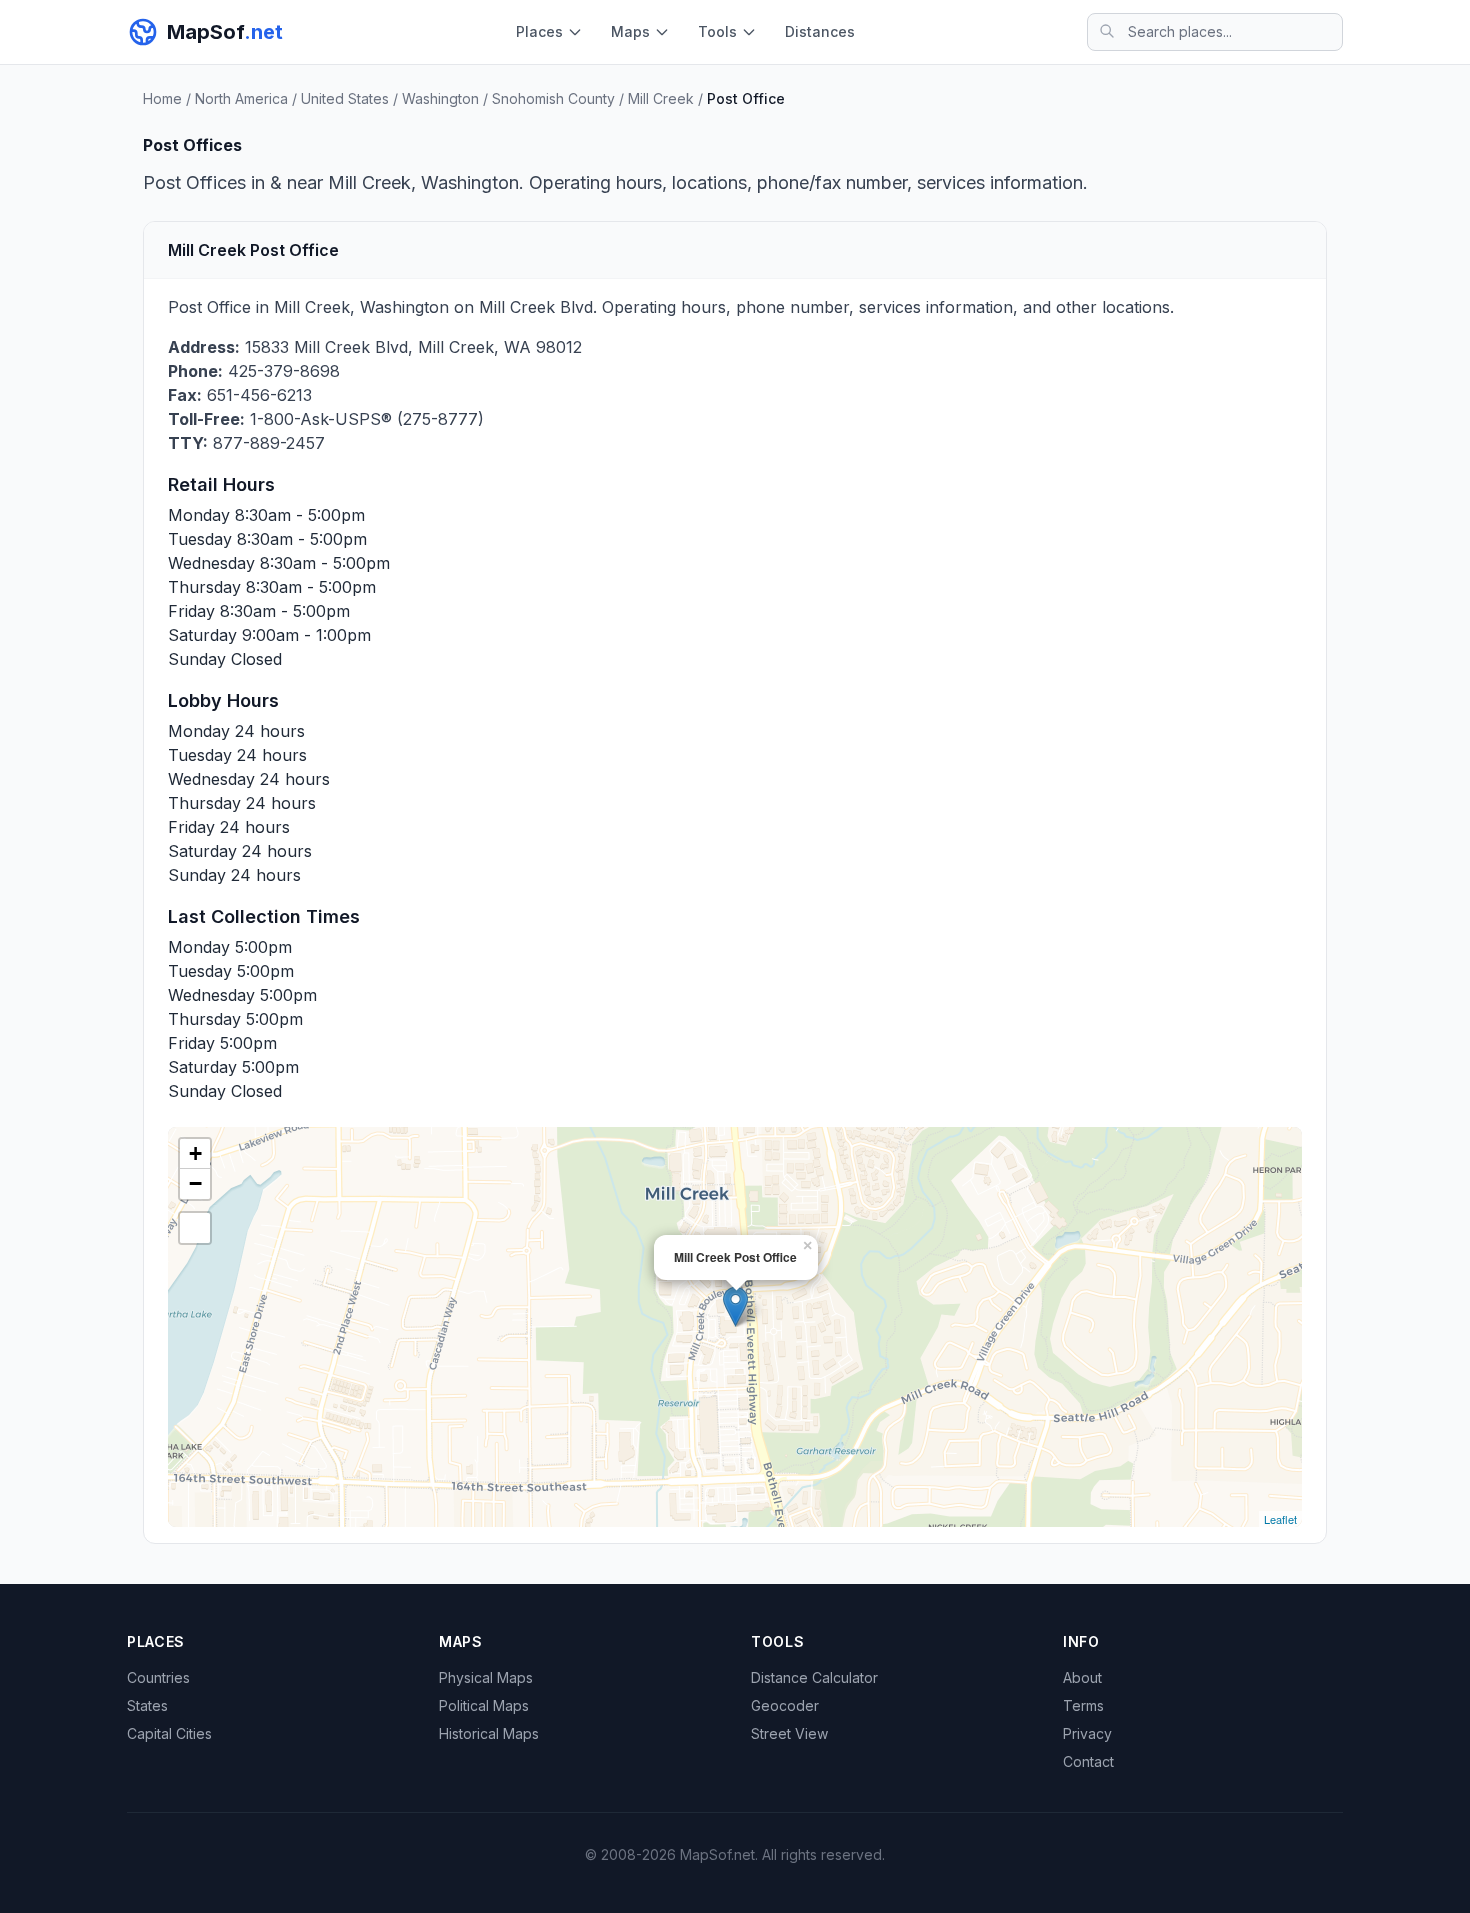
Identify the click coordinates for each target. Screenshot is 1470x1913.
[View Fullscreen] (195, 1228)
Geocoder (785, 1705)
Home (162, 98)
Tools (717, 31)
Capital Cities (169, 1733)
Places (539, 31)
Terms (1083, 1705)
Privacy (1087, 1733)
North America (241, 98)
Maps (630, 31)
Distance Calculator (814, 1677)
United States (345, 98)
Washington (440, 98)
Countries (158, 1677)
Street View (789, 1733)
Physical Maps (486, 1677)
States (147, 1705)
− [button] (195, 1183)
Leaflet (1280, 1519)
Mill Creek (661, 98)
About (1082, 1677)
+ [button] (195, 1153)
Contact (1088, 1761)
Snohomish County (553, 98)
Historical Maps (489, 1733)
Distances (820, 31)
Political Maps (484, 1705)
